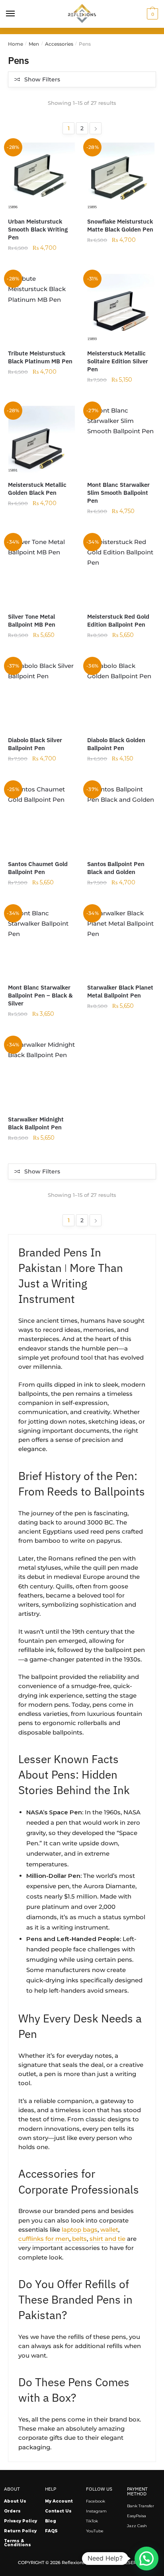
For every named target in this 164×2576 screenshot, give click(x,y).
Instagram (96, 2511)
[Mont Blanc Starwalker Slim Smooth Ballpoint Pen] (121, 439)
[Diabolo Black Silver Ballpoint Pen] (42, 694)
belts (79, 2239)
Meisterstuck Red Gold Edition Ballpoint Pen (118, 620)
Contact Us (58, 2511)
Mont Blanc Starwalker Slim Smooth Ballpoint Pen (118, 493)
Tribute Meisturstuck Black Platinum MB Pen (40, 357)
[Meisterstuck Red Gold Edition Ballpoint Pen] (121, 570)
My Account (59, 2501)
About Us (15, 2501)
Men (34, 44)
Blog (51, 2521)
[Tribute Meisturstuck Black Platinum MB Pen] (42, 307)
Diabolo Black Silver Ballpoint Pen (35, 744)
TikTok (92, 2521)
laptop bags (80, 2230)
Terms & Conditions (18, 2543)
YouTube (95, 2531)
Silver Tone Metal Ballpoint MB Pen (32, 620)
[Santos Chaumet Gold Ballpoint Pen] (42, 818)
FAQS (51, 2531)
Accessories (59, 44)
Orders (12, 2511)
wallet (109, 2230)
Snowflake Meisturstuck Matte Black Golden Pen (120, 225)
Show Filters (42, 79)
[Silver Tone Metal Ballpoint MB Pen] (42, 570)
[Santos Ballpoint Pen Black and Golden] (121, 818)
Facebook (96, 2501)
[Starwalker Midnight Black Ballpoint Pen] (42, 1073)
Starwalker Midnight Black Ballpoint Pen (36, 1123)
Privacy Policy (20, 2521)
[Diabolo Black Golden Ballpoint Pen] (121, 694)
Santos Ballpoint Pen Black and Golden (116, 868)
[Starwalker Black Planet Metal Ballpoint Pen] (121, 942)
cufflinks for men (44, 2239)
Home (16, 44)
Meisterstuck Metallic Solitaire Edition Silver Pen (118, 361)
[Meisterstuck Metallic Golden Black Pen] (42, 439)
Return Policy (20, 2531)
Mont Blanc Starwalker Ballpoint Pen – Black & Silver (40, 995)
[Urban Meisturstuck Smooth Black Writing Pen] (42, 176)
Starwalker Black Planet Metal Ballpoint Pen (120, 991)
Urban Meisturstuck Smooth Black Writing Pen (38, 229)
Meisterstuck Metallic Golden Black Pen (37, 489)
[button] (146, 2559)
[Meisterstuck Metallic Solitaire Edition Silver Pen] (121, 307)
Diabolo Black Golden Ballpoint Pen (116, 744)
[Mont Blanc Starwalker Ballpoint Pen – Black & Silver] (42, 942)
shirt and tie (107, 2239)
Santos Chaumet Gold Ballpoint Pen (38, 868)
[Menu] (11, 14)
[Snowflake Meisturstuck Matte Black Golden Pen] (121, 176)
